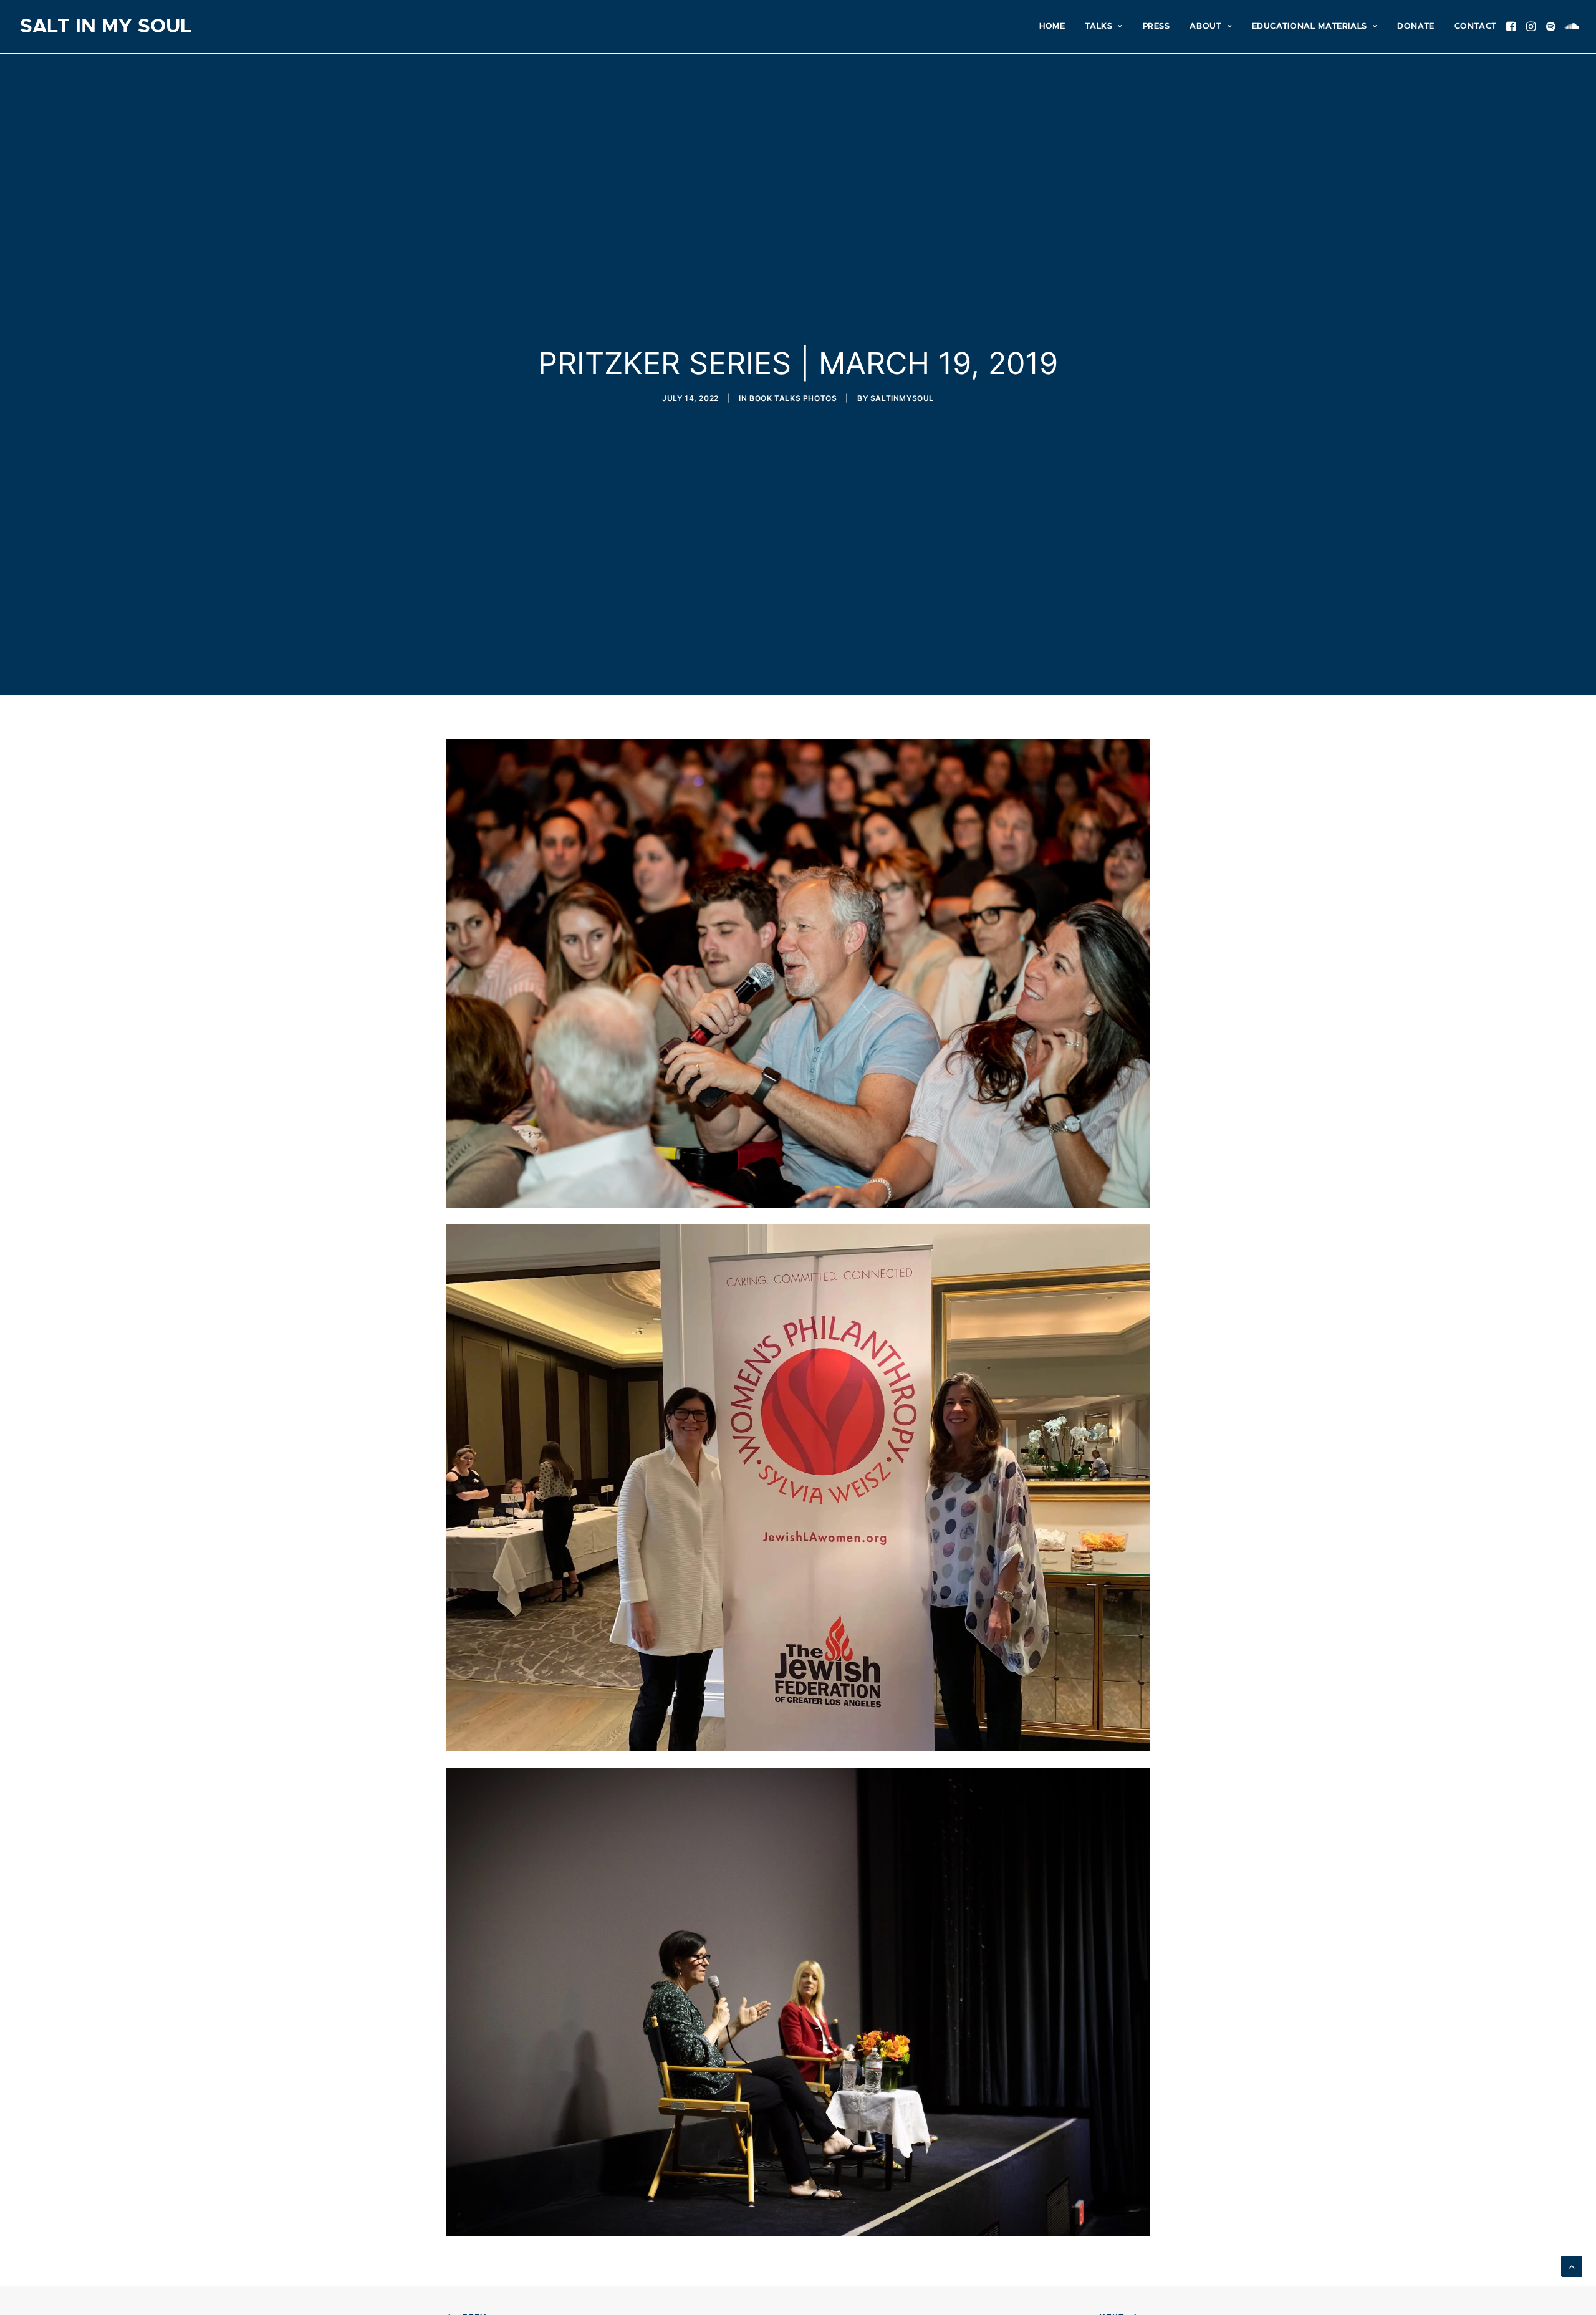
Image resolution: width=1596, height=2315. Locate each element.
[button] (1513, 26)
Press (1156, 26)
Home (1052, 26)
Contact (1476, 26)
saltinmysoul (902, 398)
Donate (1416, 26)
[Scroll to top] (1572, 2265)
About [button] (1205, 26)
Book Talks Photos (793, 398)
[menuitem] (1052, 26)
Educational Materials (1310, 26)
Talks (1098, 26)
